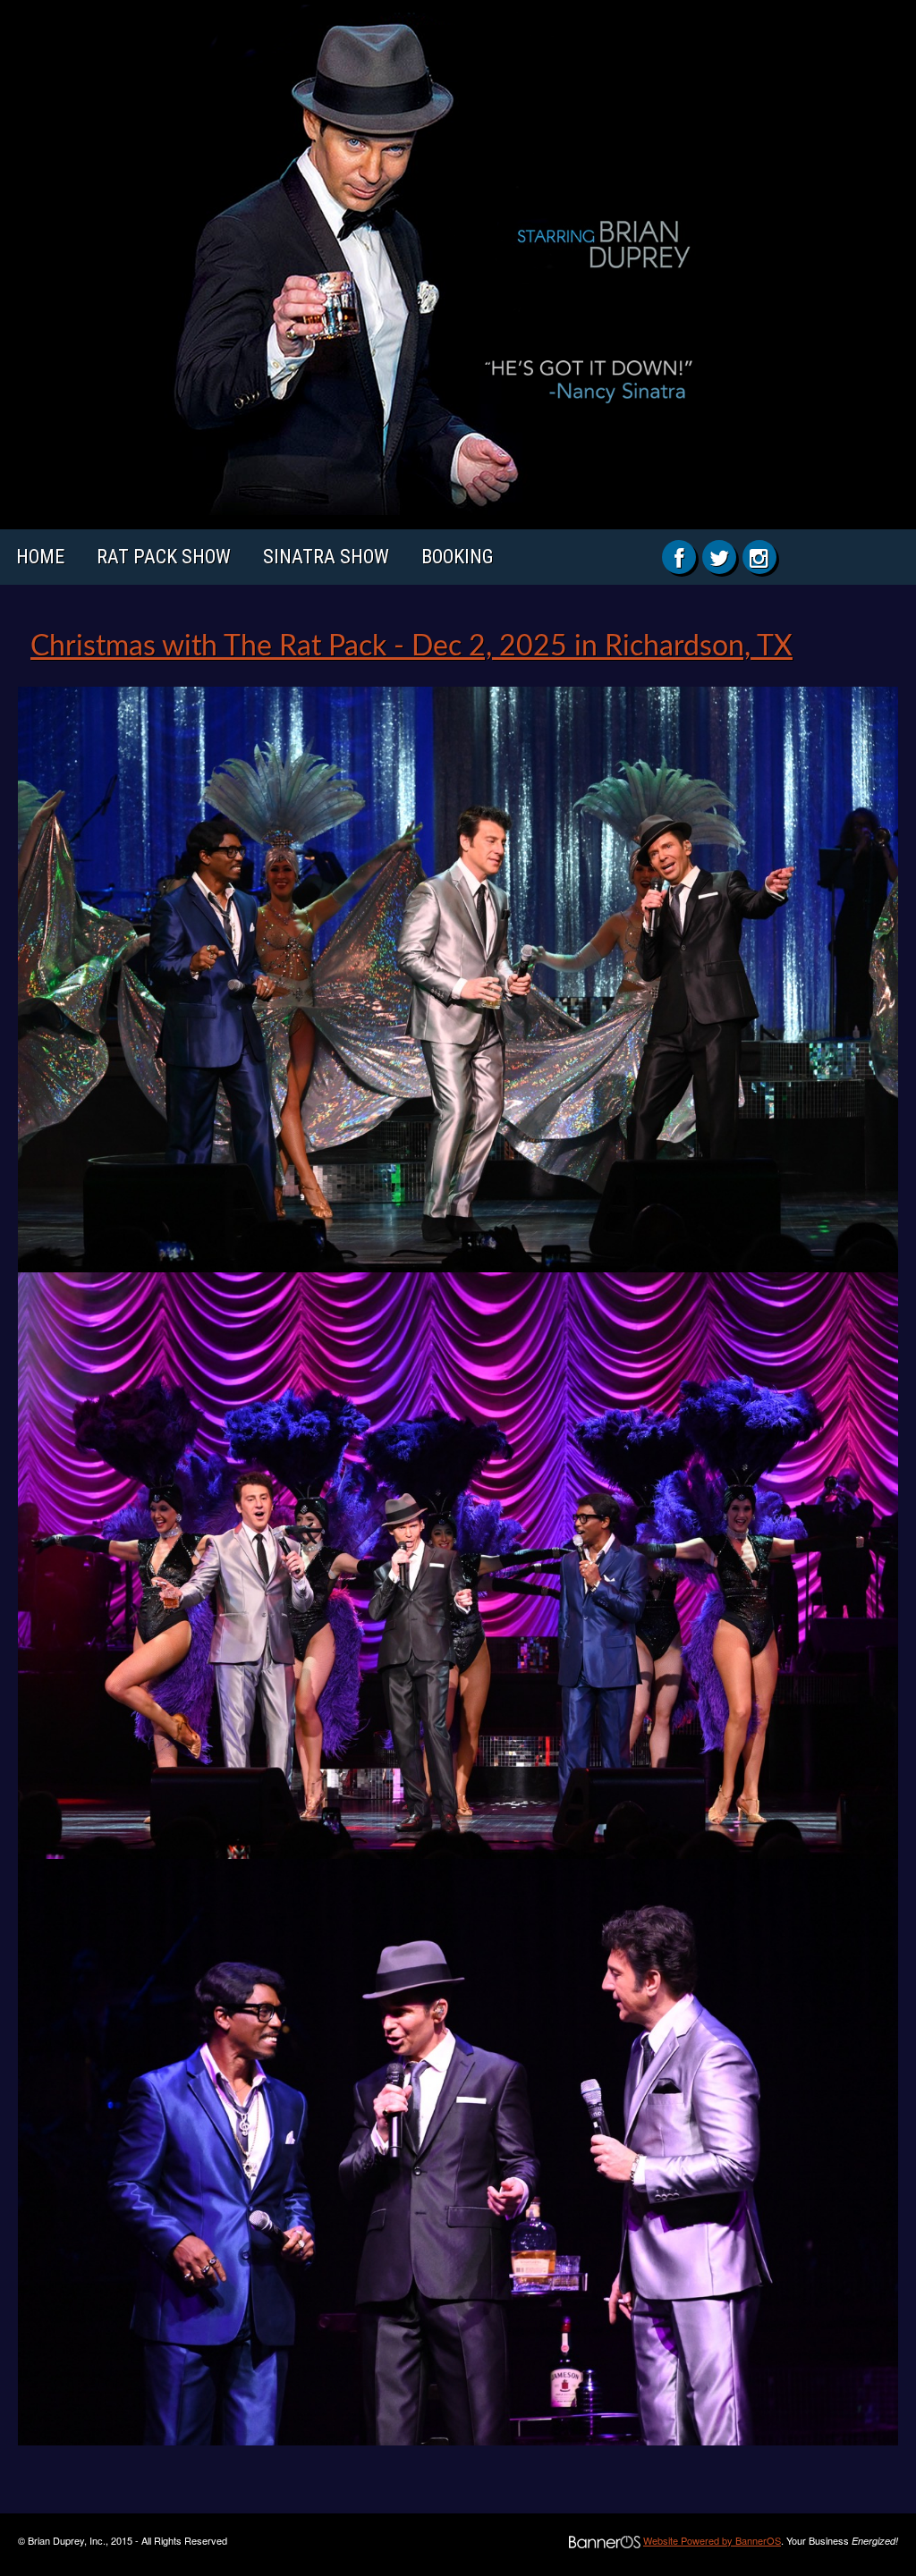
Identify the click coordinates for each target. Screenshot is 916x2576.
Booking (458, 557)
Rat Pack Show (164, 557)
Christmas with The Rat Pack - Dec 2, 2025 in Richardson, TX (411, 646)
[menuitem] (40, 557)
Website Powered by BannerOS (712, 2540)
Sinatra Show (326, 557)
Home (40, 557)
